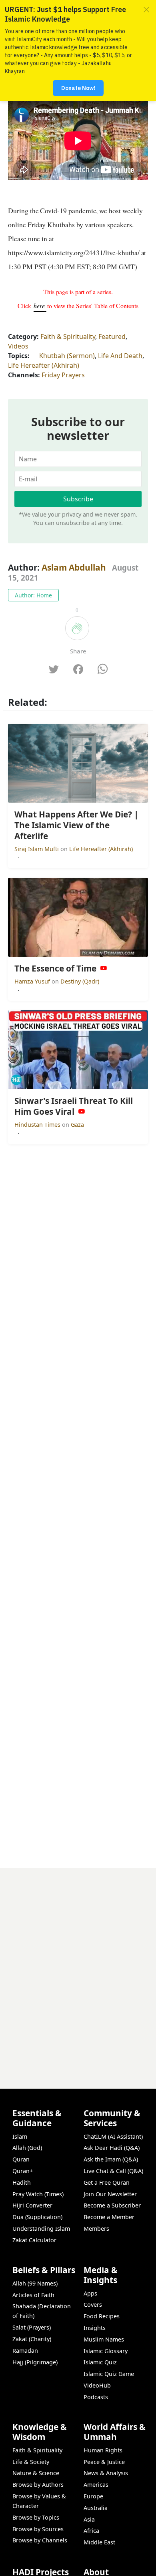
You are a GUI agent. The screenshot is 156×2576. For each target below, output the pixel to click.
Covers (93, 2305)
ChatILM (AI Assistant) (113, 2136)
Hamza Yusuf (33, 981)
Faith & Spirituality (68, 337)
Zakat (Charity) (32, 2339)
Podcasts (96, 2397)
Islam (20, 2136)
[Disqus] (78, 1968)
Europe (93, 2496)
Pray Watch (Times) (38, 2194)
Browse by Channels (40, 2540)
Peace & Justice (104, 2462)
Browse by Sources (38, 2529)
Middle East (99, 2542)
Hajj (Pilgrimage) (35, 2362)
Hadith (22, 2182)
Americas (96, 2485)
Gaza (77, 1125)
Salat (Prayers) (32, 2327)
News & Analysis (106, 2473)
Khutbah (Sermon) (67, 356)
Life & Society (31, 2462)
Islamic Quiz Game (109, 2374)
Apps (90, 2293)
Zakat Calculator (34, 2240)
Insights (95, 2328)
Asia (89, 2519)
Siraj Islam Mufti (37, 849)
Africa (91, 2531)
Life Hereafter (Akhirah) (44, 365)
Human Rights (103, 2450)
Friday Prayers (63, 375)
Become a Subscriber (112, 2205)
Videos (18, 346)
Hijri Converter (32, 2205)
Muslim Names (104, 2339)
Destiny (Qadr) (80, 981)
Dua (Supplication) (37, 2217)
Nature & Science (36, 2473)
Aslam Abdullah (74, 567)
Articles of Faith (33, 2295)
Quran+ (23, 2171)
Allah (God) (27, 2148)
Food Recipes (102, 2316)
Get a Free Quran (107, 2182)
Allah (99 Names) (35, 2283)
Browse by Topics (36, 2517)
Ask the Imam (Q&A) (111, 2159)
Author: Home (33, 595)
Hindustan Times (38, 1125)
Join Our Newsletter (110, 2194)
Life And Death (120, 356)
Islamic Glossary (106, 2351)
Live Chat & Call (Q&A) (113, 2171)
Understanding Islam (41, 2228)
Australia (96, 2508)
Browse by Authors (38, 2485)
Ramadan (25, 2351)
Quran (21, 2159)
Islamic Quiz (100, 2362)
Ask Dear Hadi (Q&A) (112, 2148)
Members (96, 2228)
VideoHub (97, 2385)
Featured (112, 337)
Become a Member (109, 2217)
